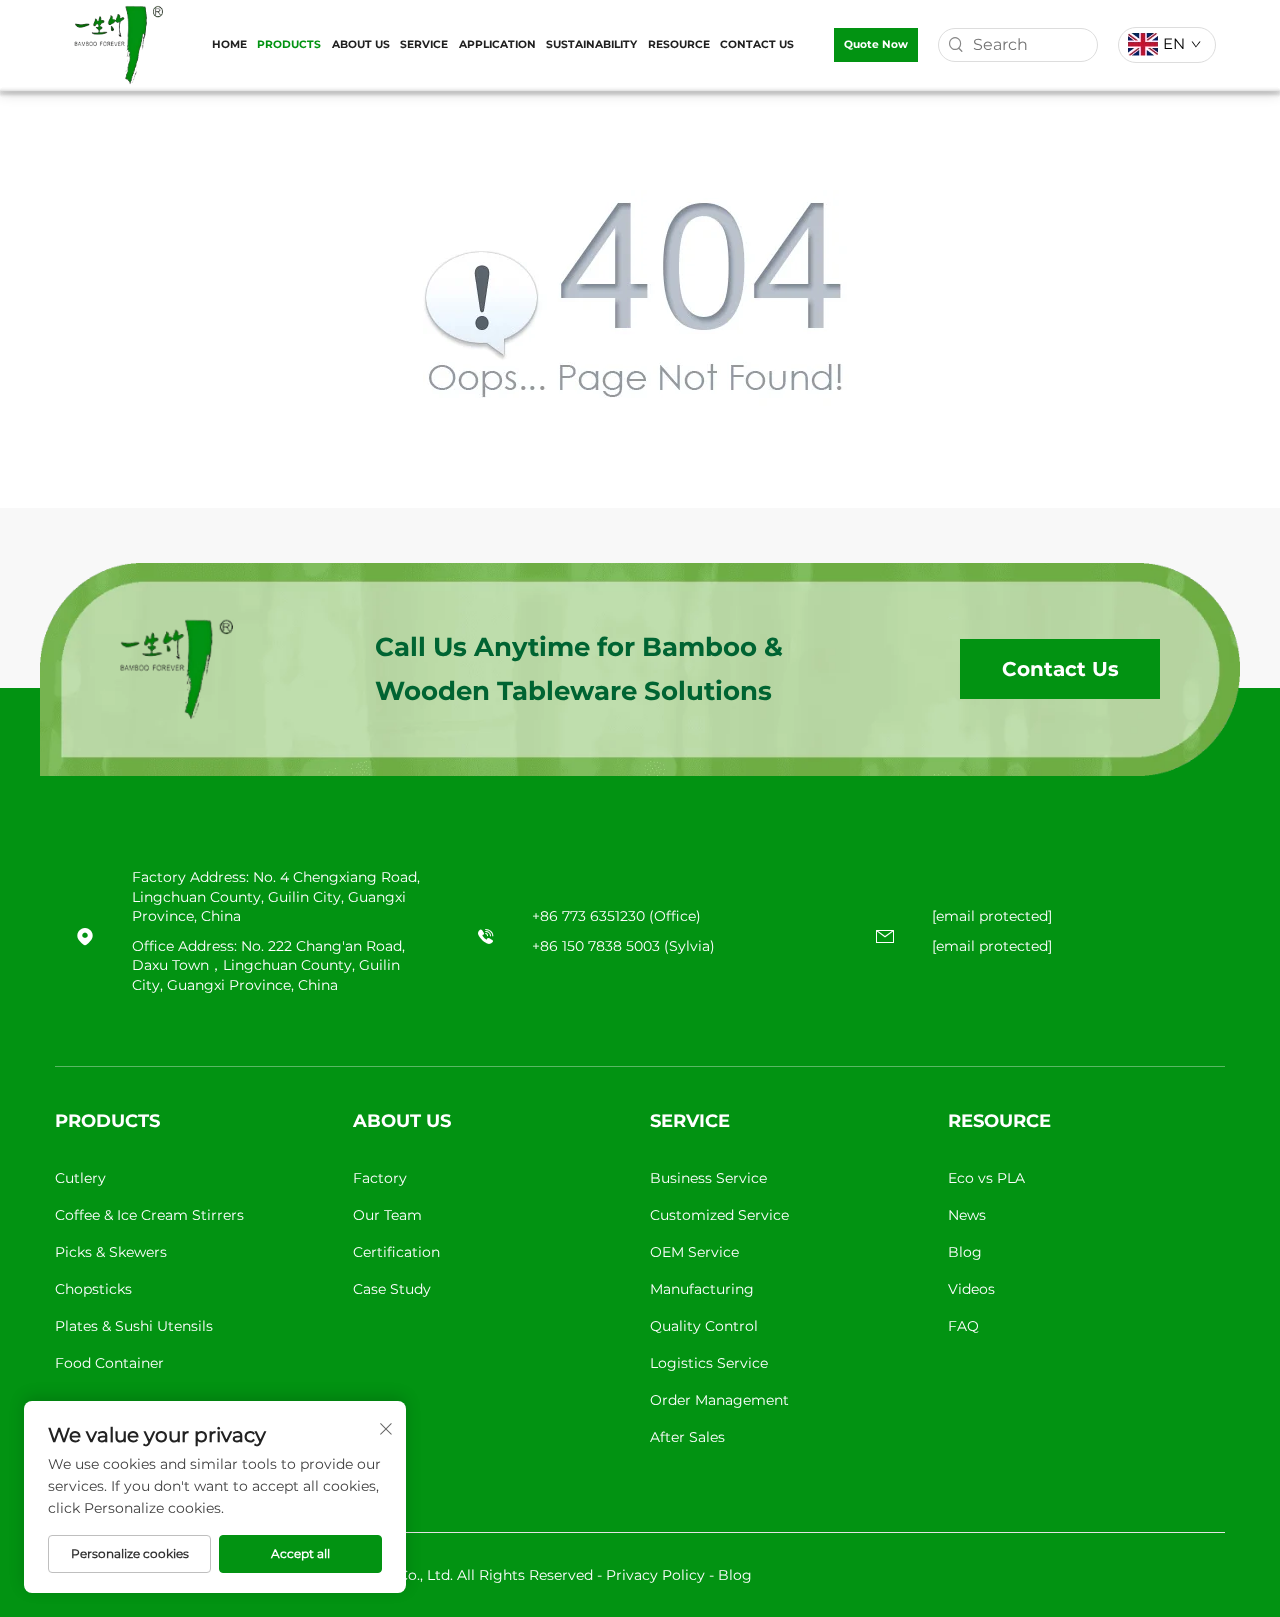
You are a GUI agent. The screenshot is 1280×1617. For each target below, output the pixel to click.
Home (229, 44)
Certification (396, 1252)
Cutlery (80, 1178)
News (967, 1215)
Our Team (387, 1215)
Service (424, 44)
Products (289, 44)
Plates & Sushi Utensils (134, 1326)
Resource (679, 44)
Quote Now (876, 44)
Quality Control (704, 1326)
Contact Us (757, 44)
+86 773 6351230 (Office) (616, 916)
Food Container (109, 1363)
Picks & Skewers (111, 1252)
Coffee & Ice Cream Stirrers (149, 1215)
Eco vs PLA (986, 1178)
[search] (956, 45)
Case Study (392, 1289)
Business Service (708, 1178)
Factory (380, 1178)
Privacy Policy (655, 1575)
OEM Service (694, 1252)
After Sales (687, 1437)
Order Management (719, 1400)
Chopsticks (93, 1289)
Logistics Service (709, 1363)
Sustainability (591, 44)
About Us (361, 44)
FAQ (963, 1326)
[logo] (118, 43)
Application (497, 44)
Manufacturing (702, 1289)
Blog (965, 1252)
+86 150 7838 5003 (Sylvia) (623, 946)
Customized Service (719, 1215)
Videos (971, 1289)
